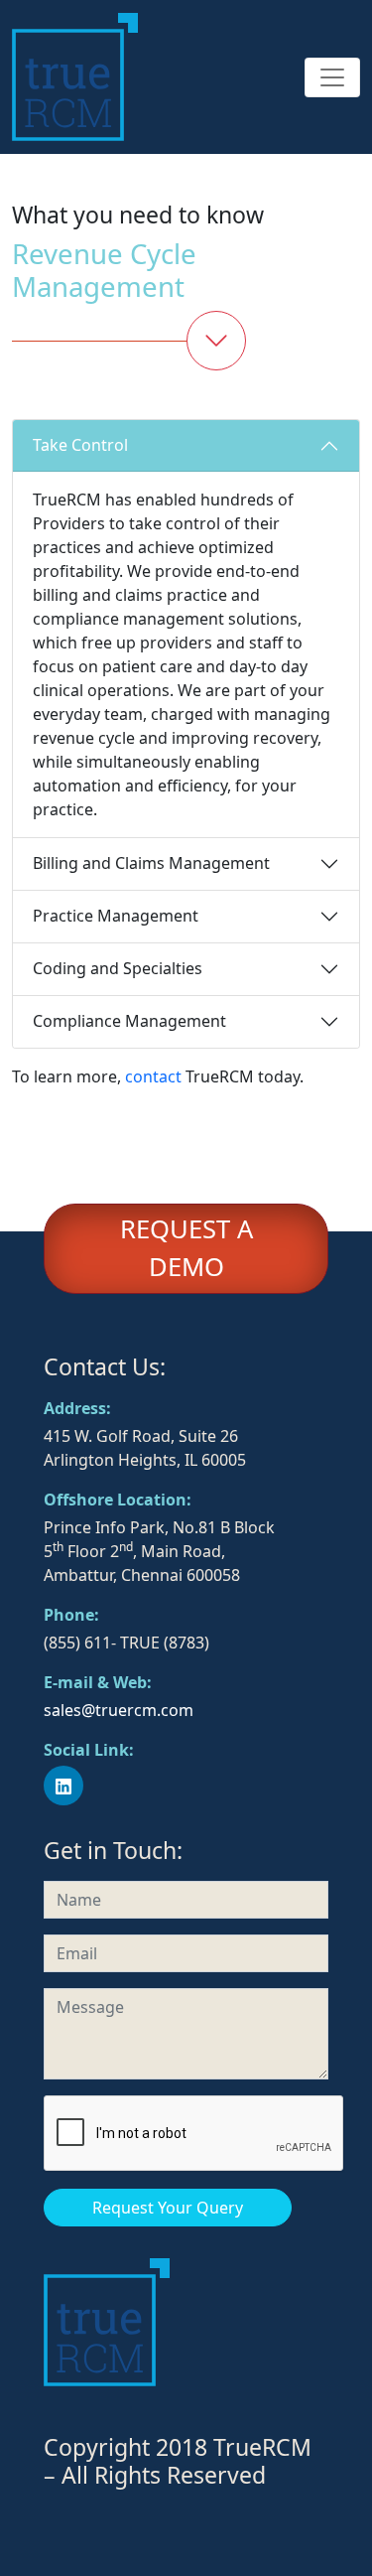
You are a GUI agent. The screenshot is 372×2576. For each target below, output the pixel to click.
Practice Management (116, 916)
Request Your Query (168, 2208)
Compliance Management (129, 1021)
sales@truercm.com (119, 1710)
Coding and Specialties (118, 968)
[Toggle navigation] (332, 77)
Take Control (80, 445)
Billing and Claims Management (151, 863)
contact (153, 1076)
